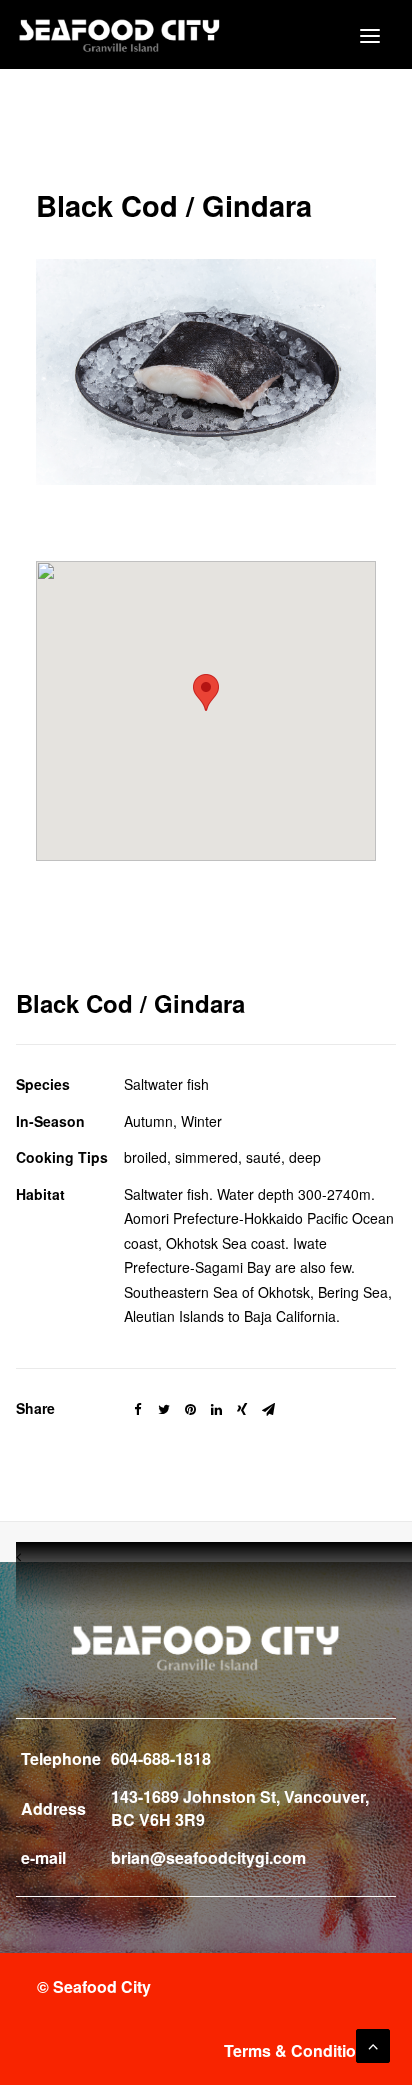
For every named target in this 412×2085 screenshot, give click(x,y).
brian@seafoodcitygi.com (208, 1857)
